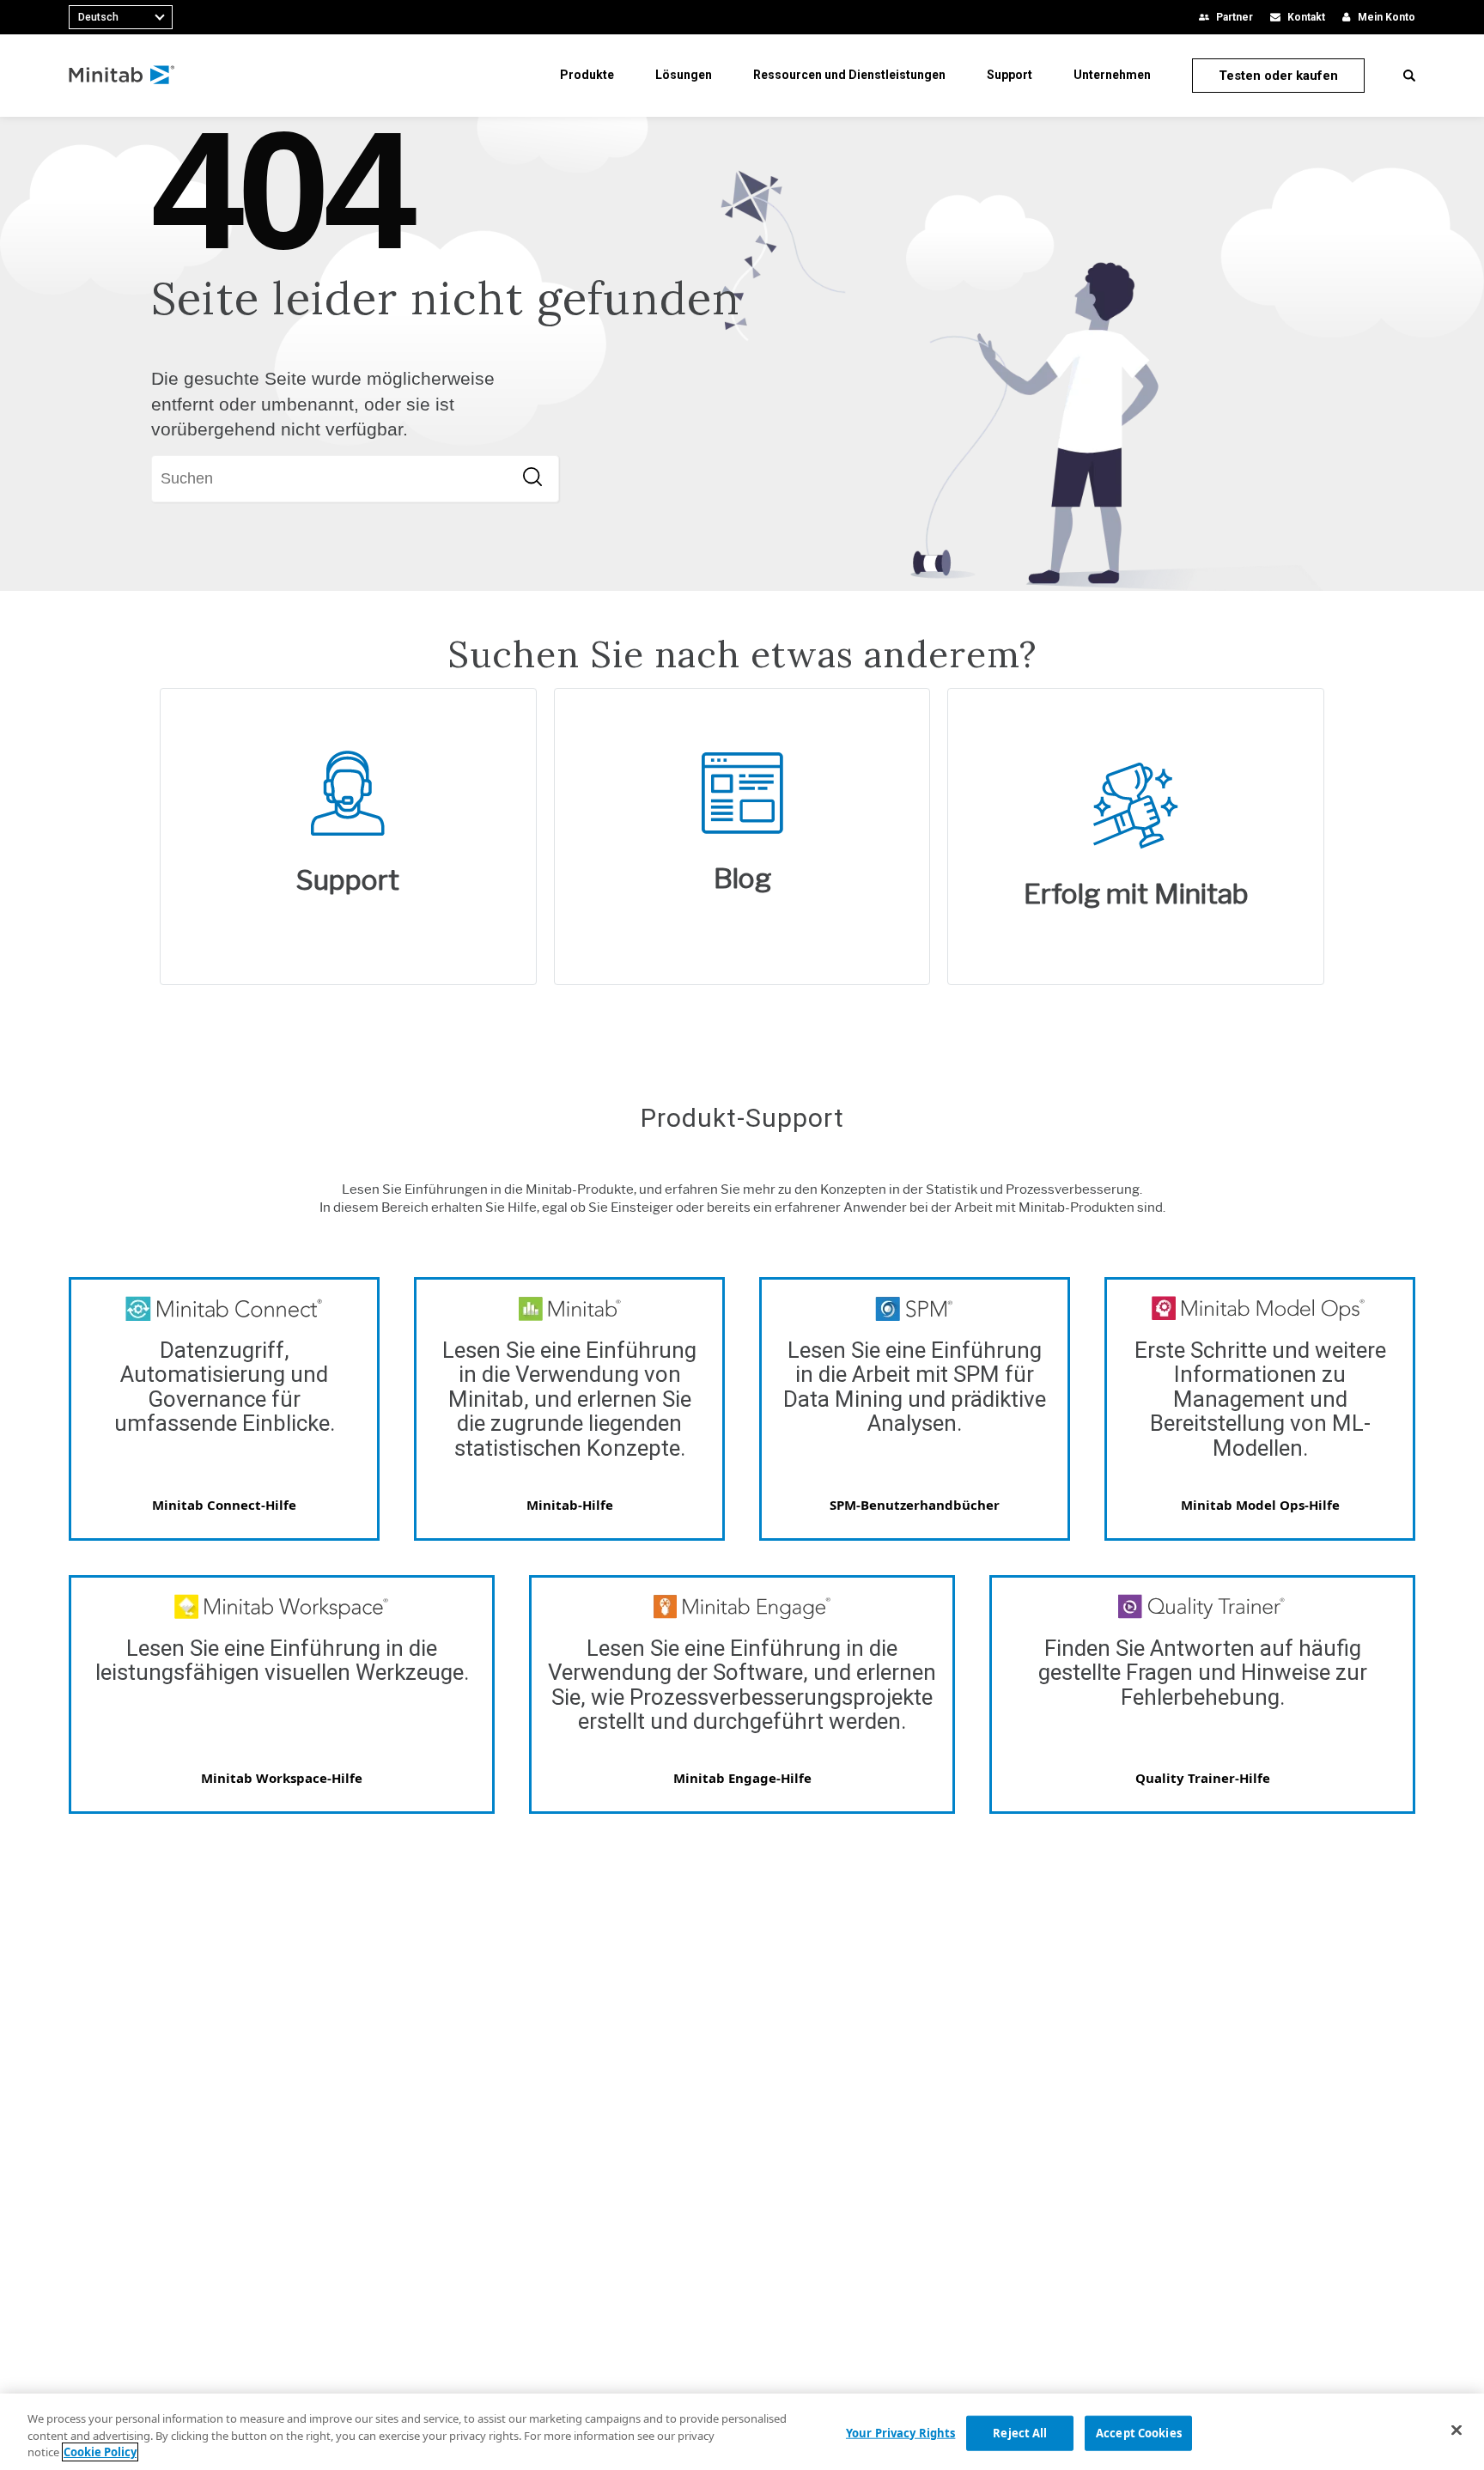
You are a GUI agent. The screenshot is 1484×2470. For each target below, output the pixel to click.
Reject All (1020, 2432)
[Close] (1457, 2430)
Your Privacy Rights (900, 2432)
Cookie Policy (100, 2452)
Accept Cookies (1139, 2432)
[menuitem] (587, 75)
